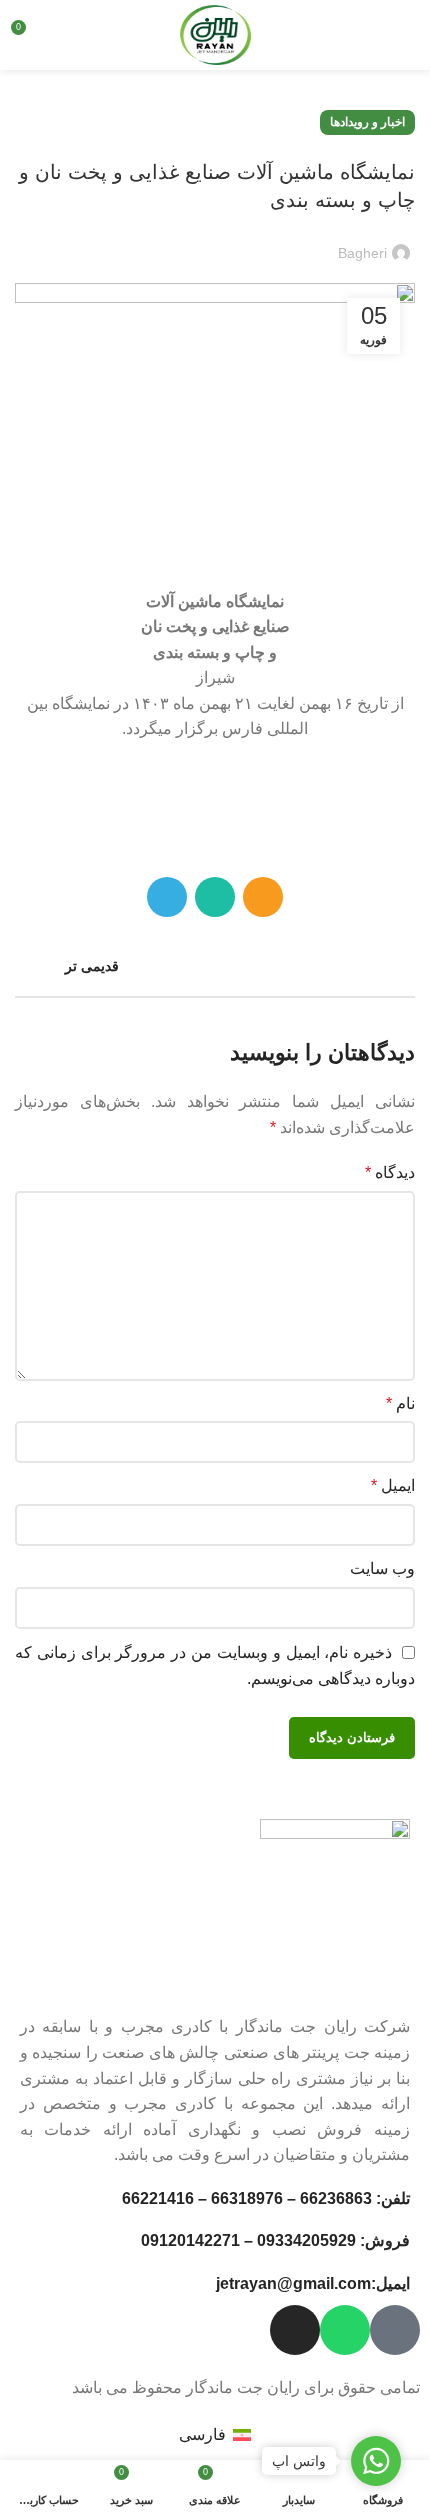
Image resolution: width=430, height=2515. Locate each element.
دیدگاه (390, 1172)
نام (400, 1403)
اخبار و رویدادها (367, 122)
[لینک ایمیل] (263, 897)
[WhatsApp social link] (215, 897)
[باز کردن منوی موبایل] (405, 35)
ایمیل (393, 1485)
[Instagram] (295, 2330)
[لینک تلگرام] (167, 897)
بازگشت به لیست (215, 966)
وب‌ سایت (382, 1568)
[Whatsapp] (345, 2330)
